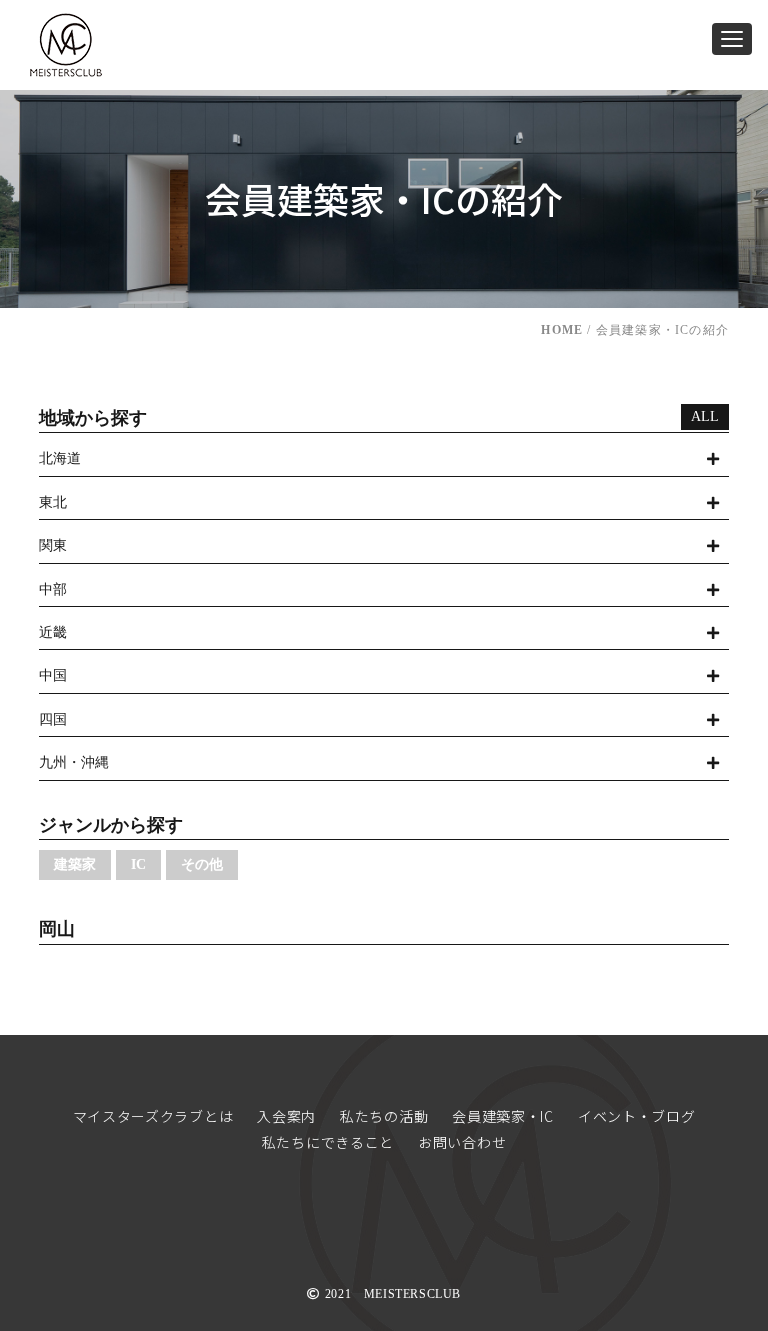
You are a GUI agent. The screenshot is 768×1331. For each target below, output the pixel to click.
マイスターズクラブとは (153, 1116)
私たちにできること (328, 1142)
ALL (705, 416)
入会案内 (286, 1116)
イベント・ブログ (637, 1116)
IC (138, 864)
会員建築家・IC (503, 1116)
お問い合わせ (462, 1142)
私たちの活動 (384, 1116)
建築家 (75, 864)
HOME (562, 330)
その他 (202, 864)
